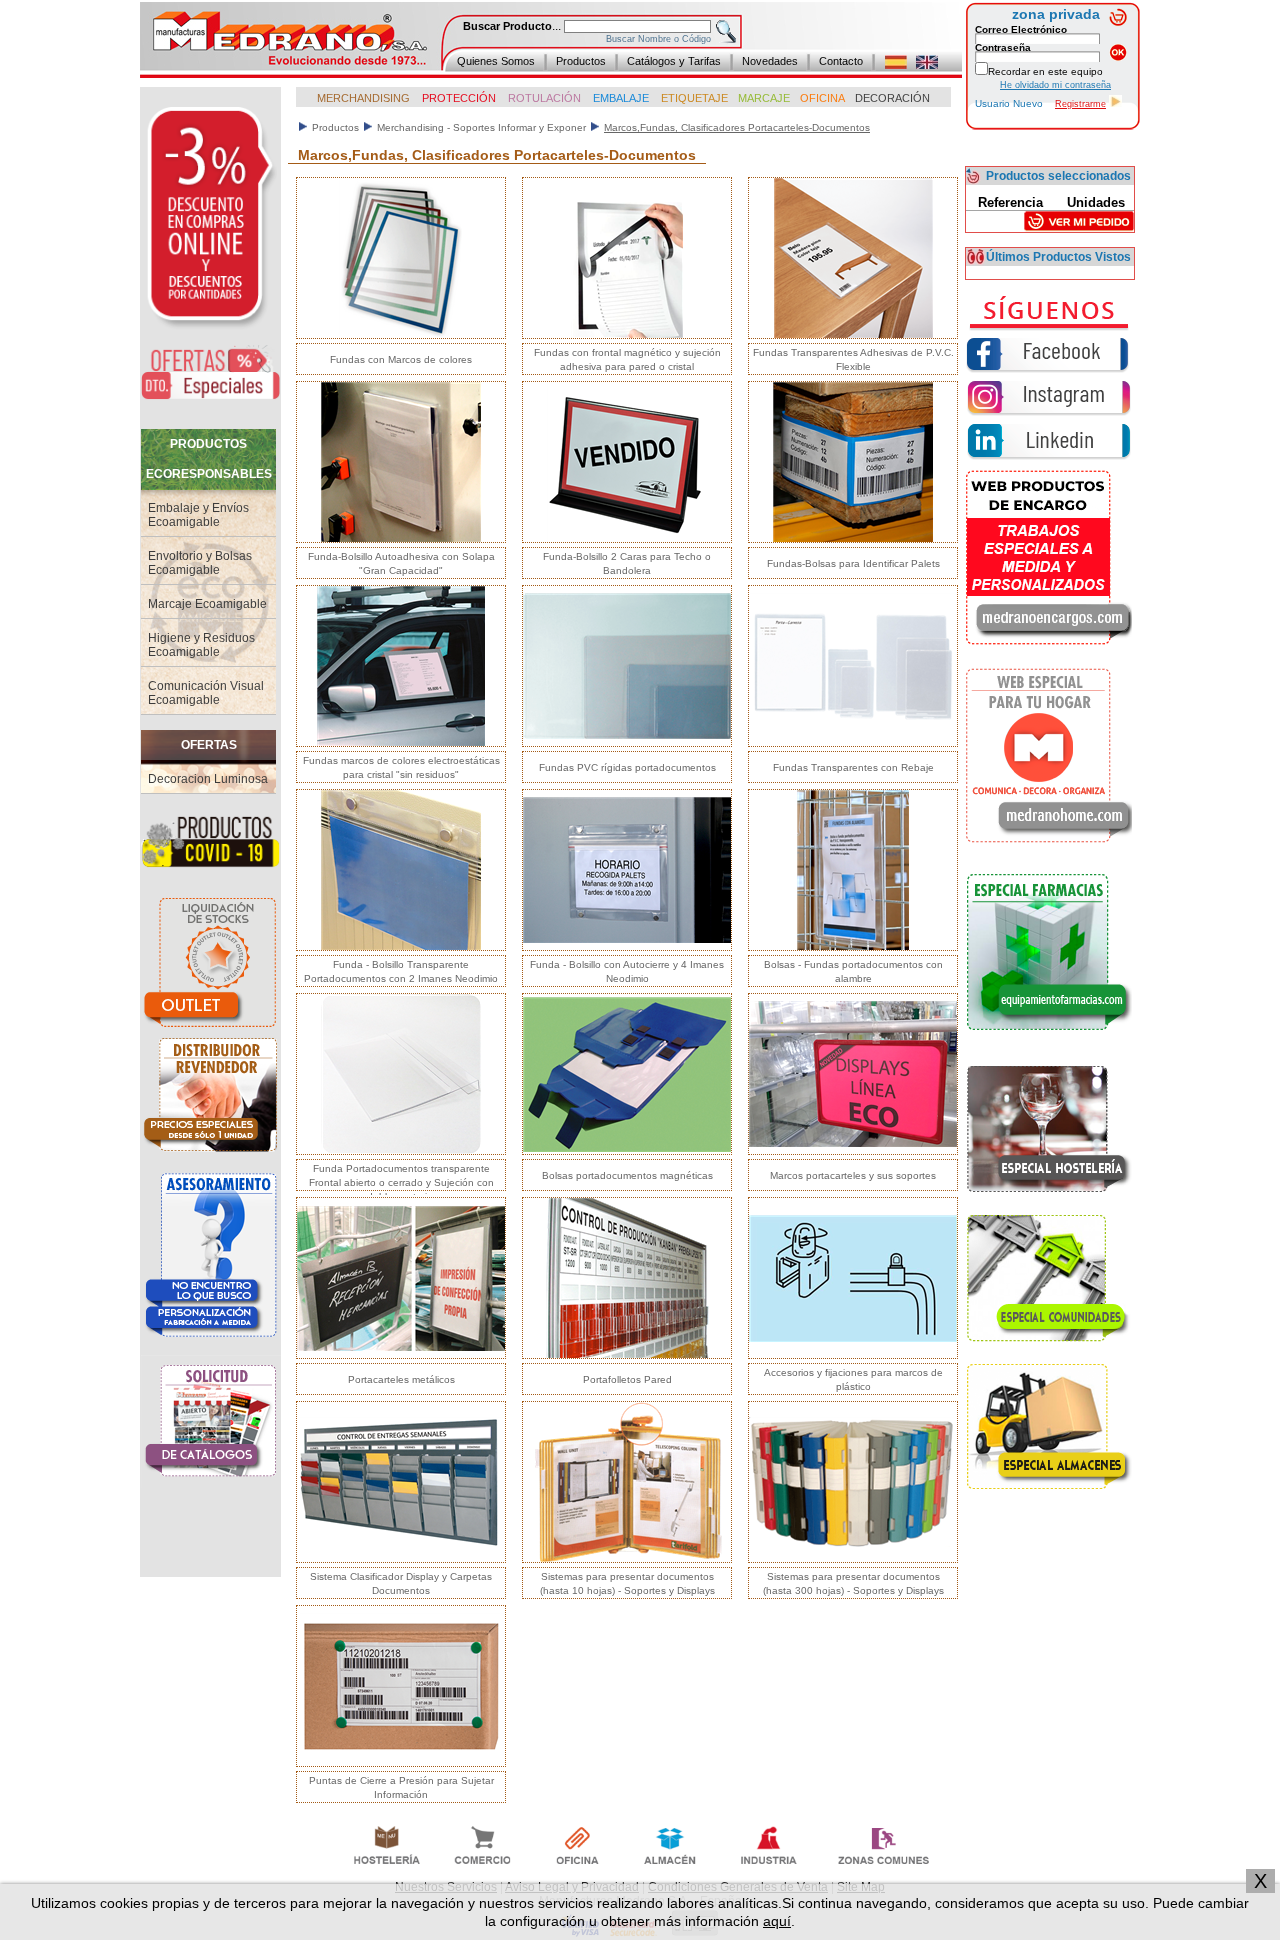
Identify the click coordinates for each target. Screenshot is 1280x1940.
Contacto (841, 61)
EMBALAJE (622, 98)
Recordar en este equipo (1045, 71)
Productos (581, 61)
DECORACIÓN (892, 98)
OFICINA (822, 98)
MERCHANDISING (363, 98)
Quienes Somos (496, 61)
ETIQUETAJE (694, 98)
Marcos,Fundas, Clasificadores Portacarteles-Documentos (737, 127)
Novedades (770, 61)
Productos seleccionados (1058, 176)
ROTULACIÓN (544, 98)
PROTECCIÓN (457, 98)
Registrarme (1080, 104)
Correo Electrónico (1021, 29)
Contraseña (1003, 47)
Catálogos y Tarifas (674, 61)
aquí (777, 1921)
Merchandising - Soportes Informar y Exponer (481, 127)
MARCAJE (764, 98)
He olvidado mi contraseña (1055, 85)
